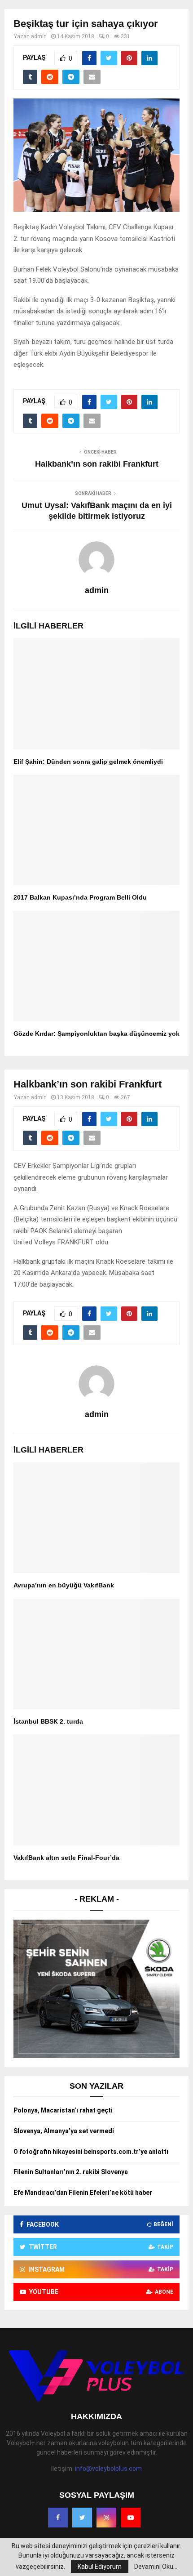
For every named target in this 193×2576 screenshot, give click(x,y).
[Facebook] (58, 2518)
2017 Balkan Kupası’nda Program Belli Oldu (80, 897)
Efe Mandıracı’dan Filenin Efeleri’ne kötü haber (83, 2193)
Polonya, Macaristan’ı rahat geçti (63, 2110)
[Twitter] (82, 2518)
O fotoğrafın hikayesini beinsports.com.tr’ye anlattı (91, 2152)
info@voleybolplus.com (108, 2469)
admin (39, 36)
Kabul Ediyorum (100, 2567)
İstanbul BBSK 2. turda (48, 1721)
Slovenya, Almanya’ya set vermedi (64, 2131)
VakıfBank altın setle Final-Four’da (66, 1858)
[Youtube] (131, 2518)
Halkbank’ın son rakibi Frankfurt (97, 464)
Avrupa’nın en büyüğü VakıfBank (64, 1585)
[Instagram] (106, 2518)
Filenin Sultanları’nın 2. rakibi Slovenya (71, 2172)
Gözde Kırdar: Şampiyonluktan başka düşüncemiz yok (96, 1034)
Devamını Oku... (156, 2567)
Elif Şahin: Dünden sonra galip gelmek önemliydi (88, 762)
